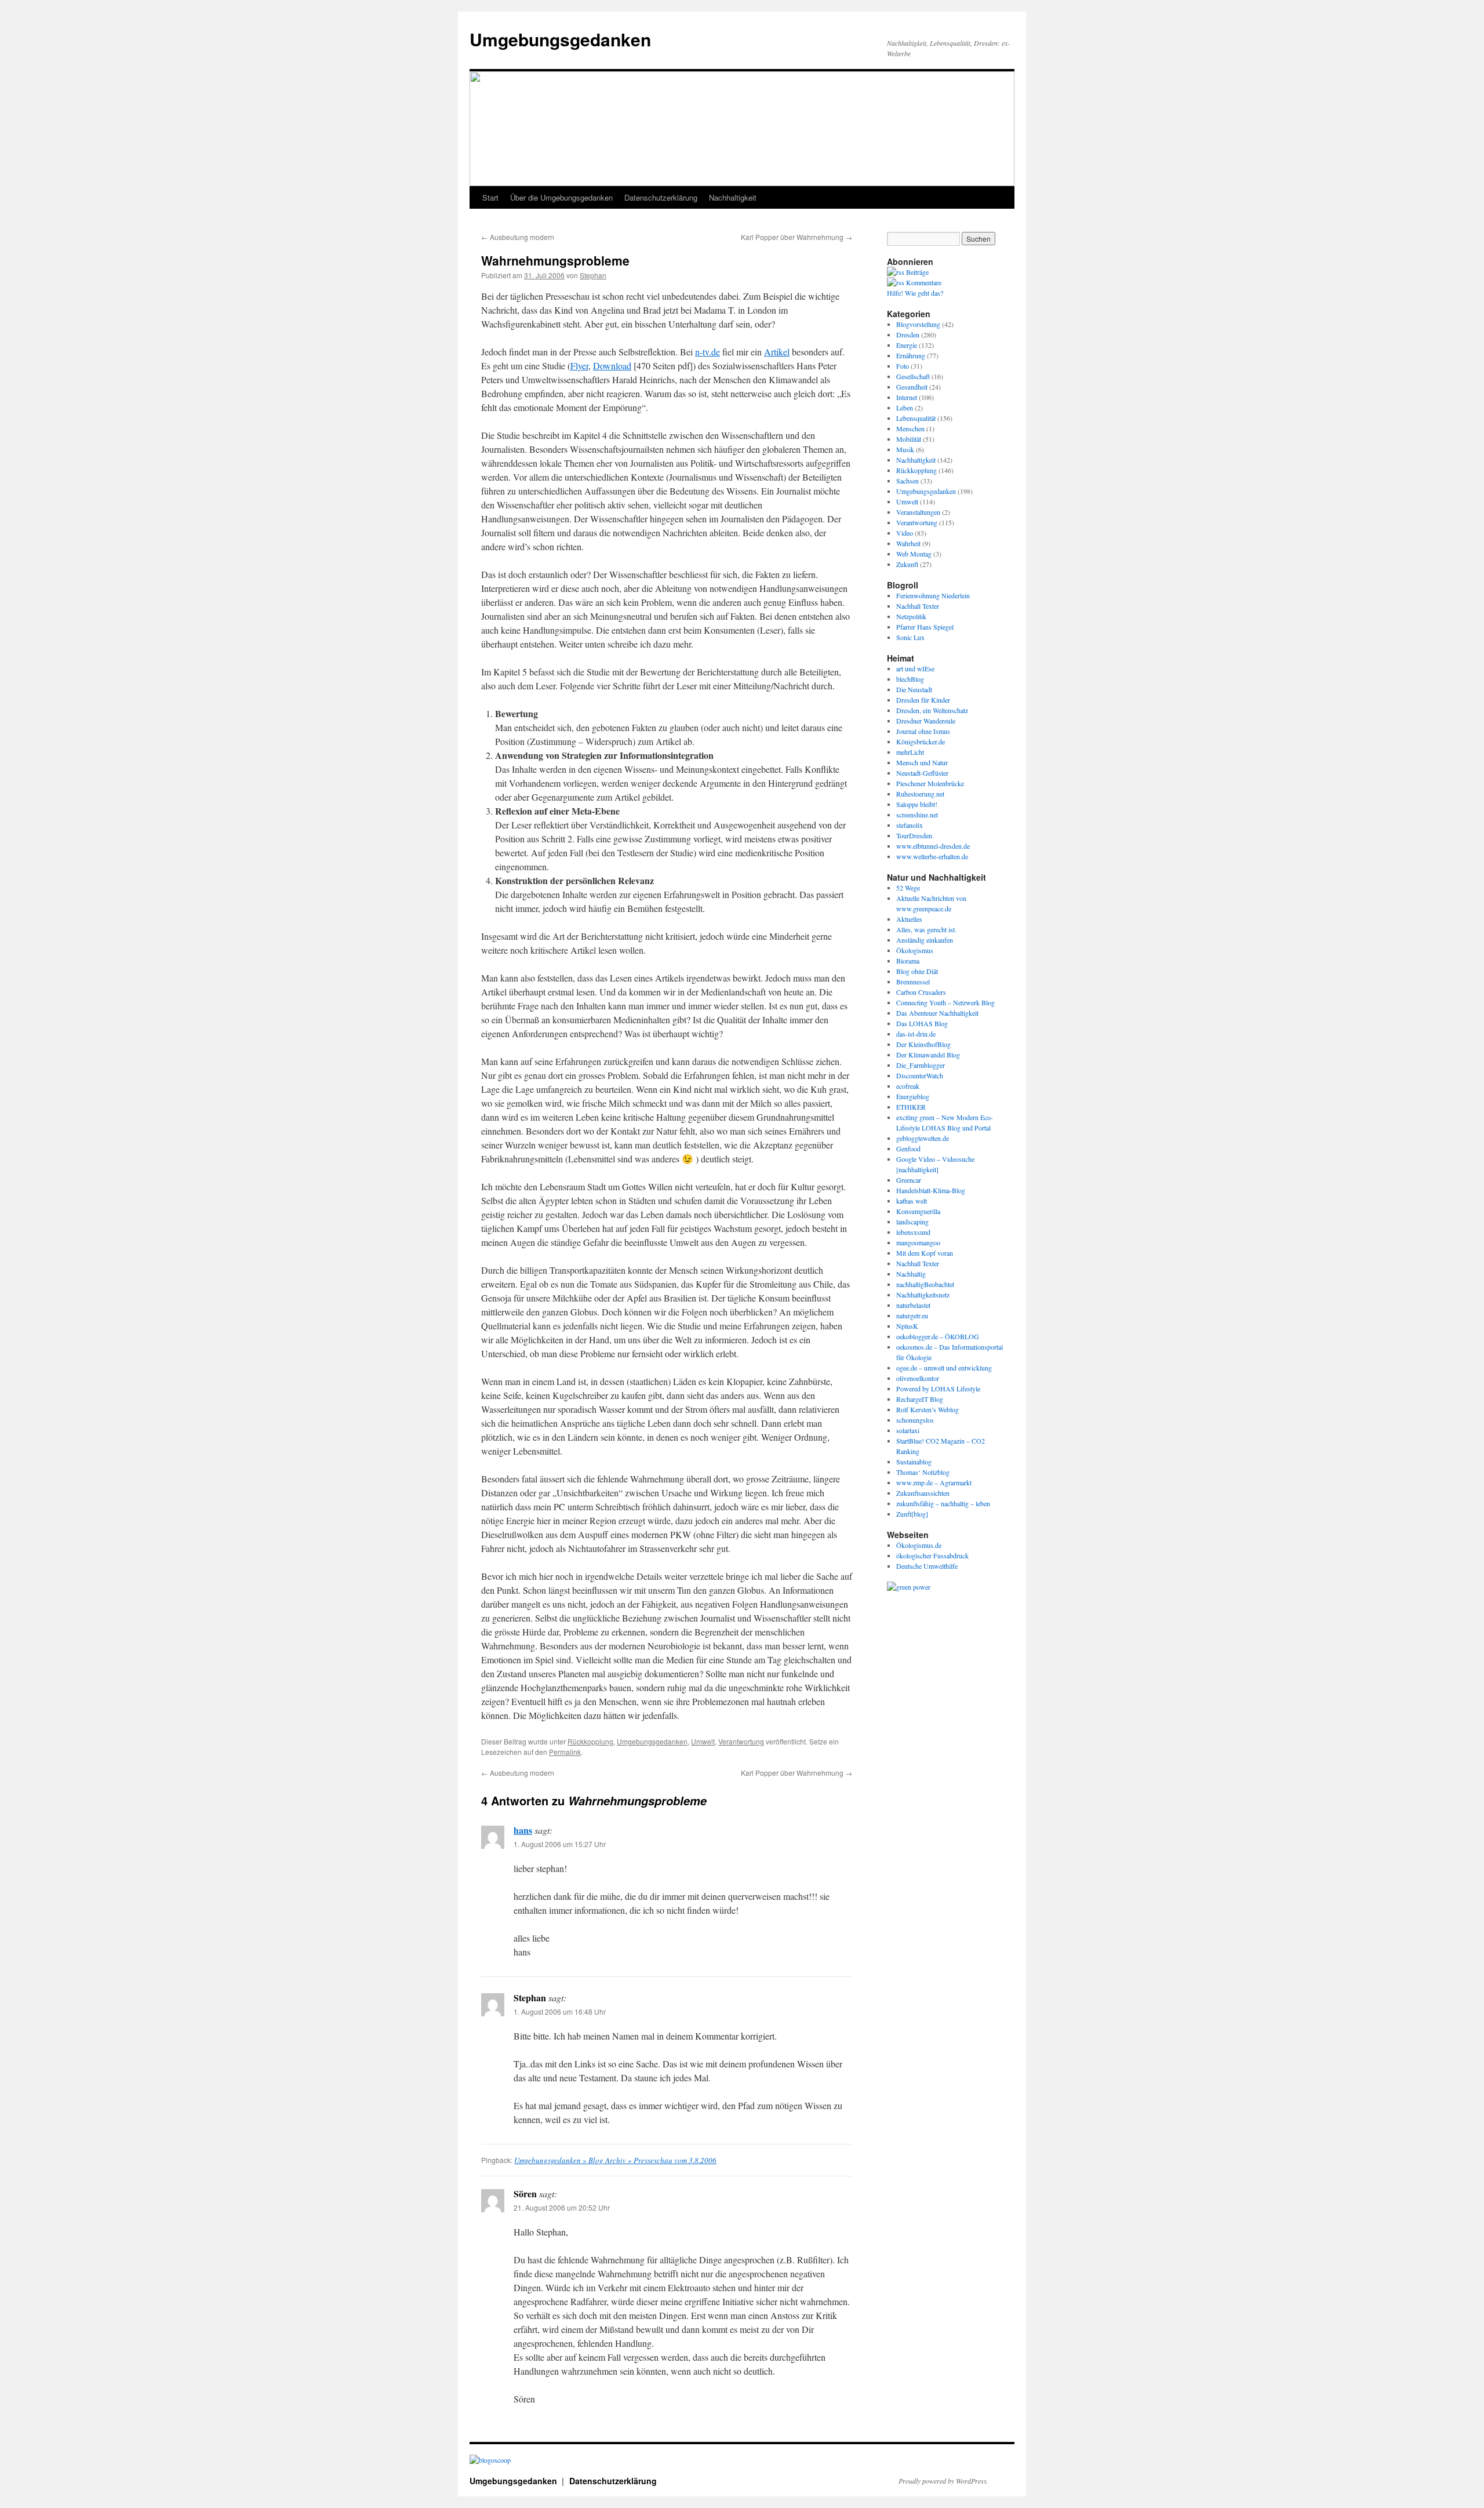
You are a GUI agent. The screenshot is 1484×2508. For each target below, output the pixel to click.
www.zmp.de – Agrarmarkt (934, 1482)
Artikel (777, 352)
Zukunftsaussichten (923, 1493)
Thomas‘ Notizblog (923, 1472)
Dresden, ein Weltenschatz (932, 710)
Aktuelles (909, 919)
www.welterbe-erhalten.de (932, 856)
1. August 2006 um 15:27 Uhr (560, 1844)
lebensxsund (913, 1232)
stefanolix (910, 825)
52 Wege (908, 888)
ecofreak (908, 1086)
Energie (907, 345)
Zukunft (907, 564)
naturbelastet (913, 1305)
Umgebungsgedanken (560, 39)
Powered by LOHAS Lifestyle (938, 1389)
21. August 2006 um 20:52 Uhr (562, 2207)
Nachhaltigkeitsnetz (923, 1295)
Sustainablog (914, 1462)
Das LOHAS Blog (922, 1023)
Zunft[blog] (912, 1514)
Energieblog (913, 1096)
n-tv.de (708, 352)
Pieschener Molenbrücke (930, 783)
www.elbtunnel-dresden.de (933, 846)
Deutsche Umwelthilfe (927, 1566)
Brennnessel (913, 982)
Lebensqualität (916, 418)
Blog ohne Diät (917, 971)
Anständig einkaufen (925, 940)
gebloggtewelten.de (923, 1138)
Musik (905, 449)
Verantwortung (741, 1741)
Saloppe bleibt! (917, 804)
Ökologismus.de (919, 1545)
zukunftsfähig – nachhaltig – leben (943, 1503)
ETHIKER (911, 1107)
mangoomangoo (918, 1242)
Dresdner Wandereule (926, 721)
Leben (905, 408)
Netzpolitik (911, 616)
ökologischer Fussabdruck (932, 1555)
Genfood (908, 1148)
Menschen (910, 428)
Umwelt (703, 1741)
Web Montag (914, 554)
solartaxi (908, 1430)
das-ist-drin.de (916, 1034)
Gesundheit (912, 387)
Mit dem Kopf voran (925, 1253)
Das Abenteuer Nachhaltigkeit (937, 1013)
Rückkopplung (590, 1741)
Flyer (579, 366)
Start (490, 197)
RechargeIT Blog (920, 1399)
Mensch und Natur (922, 762)
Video (905, 533)
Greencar (909, 1180)
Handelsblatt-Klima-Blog (931, 1190)
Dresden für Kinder (923, 700)
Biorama (908, 961)
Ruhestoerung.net (920, 794)
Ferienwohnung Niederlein (933, 595)
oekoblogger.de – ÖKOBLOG (938, 1336)
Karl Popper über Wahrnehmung (796, 237)
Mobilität (909, 439)
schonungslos (915, 1420)
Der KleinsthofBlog (923, 1044)
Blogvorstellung (918, 324)
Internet (907, 397)
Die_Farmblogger (921, 1065)
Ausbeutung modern (518, 237)
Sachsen (908, 481)
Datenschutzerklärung (661, 197)
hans (523, 1830)
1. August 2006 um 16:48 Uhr (560, 2011)
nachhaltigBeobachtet (925, 1284)
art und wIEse (915, 668)
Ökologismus (915, 950)
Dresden (908, 335)
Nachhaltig (911, 1274)
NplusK (907, 1326)
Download (612, 366)
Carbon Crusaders (921, 992)
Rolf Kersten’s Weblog (927, 1409)
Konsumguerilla (918, 1211)
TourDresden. (915, 835)
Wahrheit (908, 543)
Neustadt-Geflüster (922, 773)
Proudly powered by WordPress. (943, 2481)
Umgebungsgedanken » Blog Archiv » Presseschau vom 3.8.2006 (615, 2160)
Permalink (565, 1752)
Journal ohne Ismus (923, 731)
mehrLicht (910, 752)
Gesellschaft (913, 376)
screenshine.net (917, 815)
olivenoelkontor (918, 1378)
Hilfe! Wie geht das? (915, 293)
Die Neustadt (914, 689)
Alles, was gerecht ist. (926, 929)
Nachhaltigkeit (733, 197)
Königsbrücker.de (921, 742)
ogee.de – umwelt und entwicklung (944, 1368)
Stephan (593, 275)
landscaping (912, 1222)
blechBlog (910, 679)
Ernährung (911, 355)
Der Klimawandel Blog (928, 1055)
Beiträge (916, 272)
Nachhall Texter (918, 606)
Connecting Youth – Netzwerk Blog (945, 1002)
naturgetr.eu (912, 1315)
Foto (903, 366)
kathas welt (912, 1201)
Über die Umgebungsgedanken (561, 197)
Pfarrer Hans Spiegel (925, 627)
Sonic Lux (910, 637)
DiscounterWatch (920, 1075)
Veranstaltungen (918, 512)
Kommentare (923, 282)
